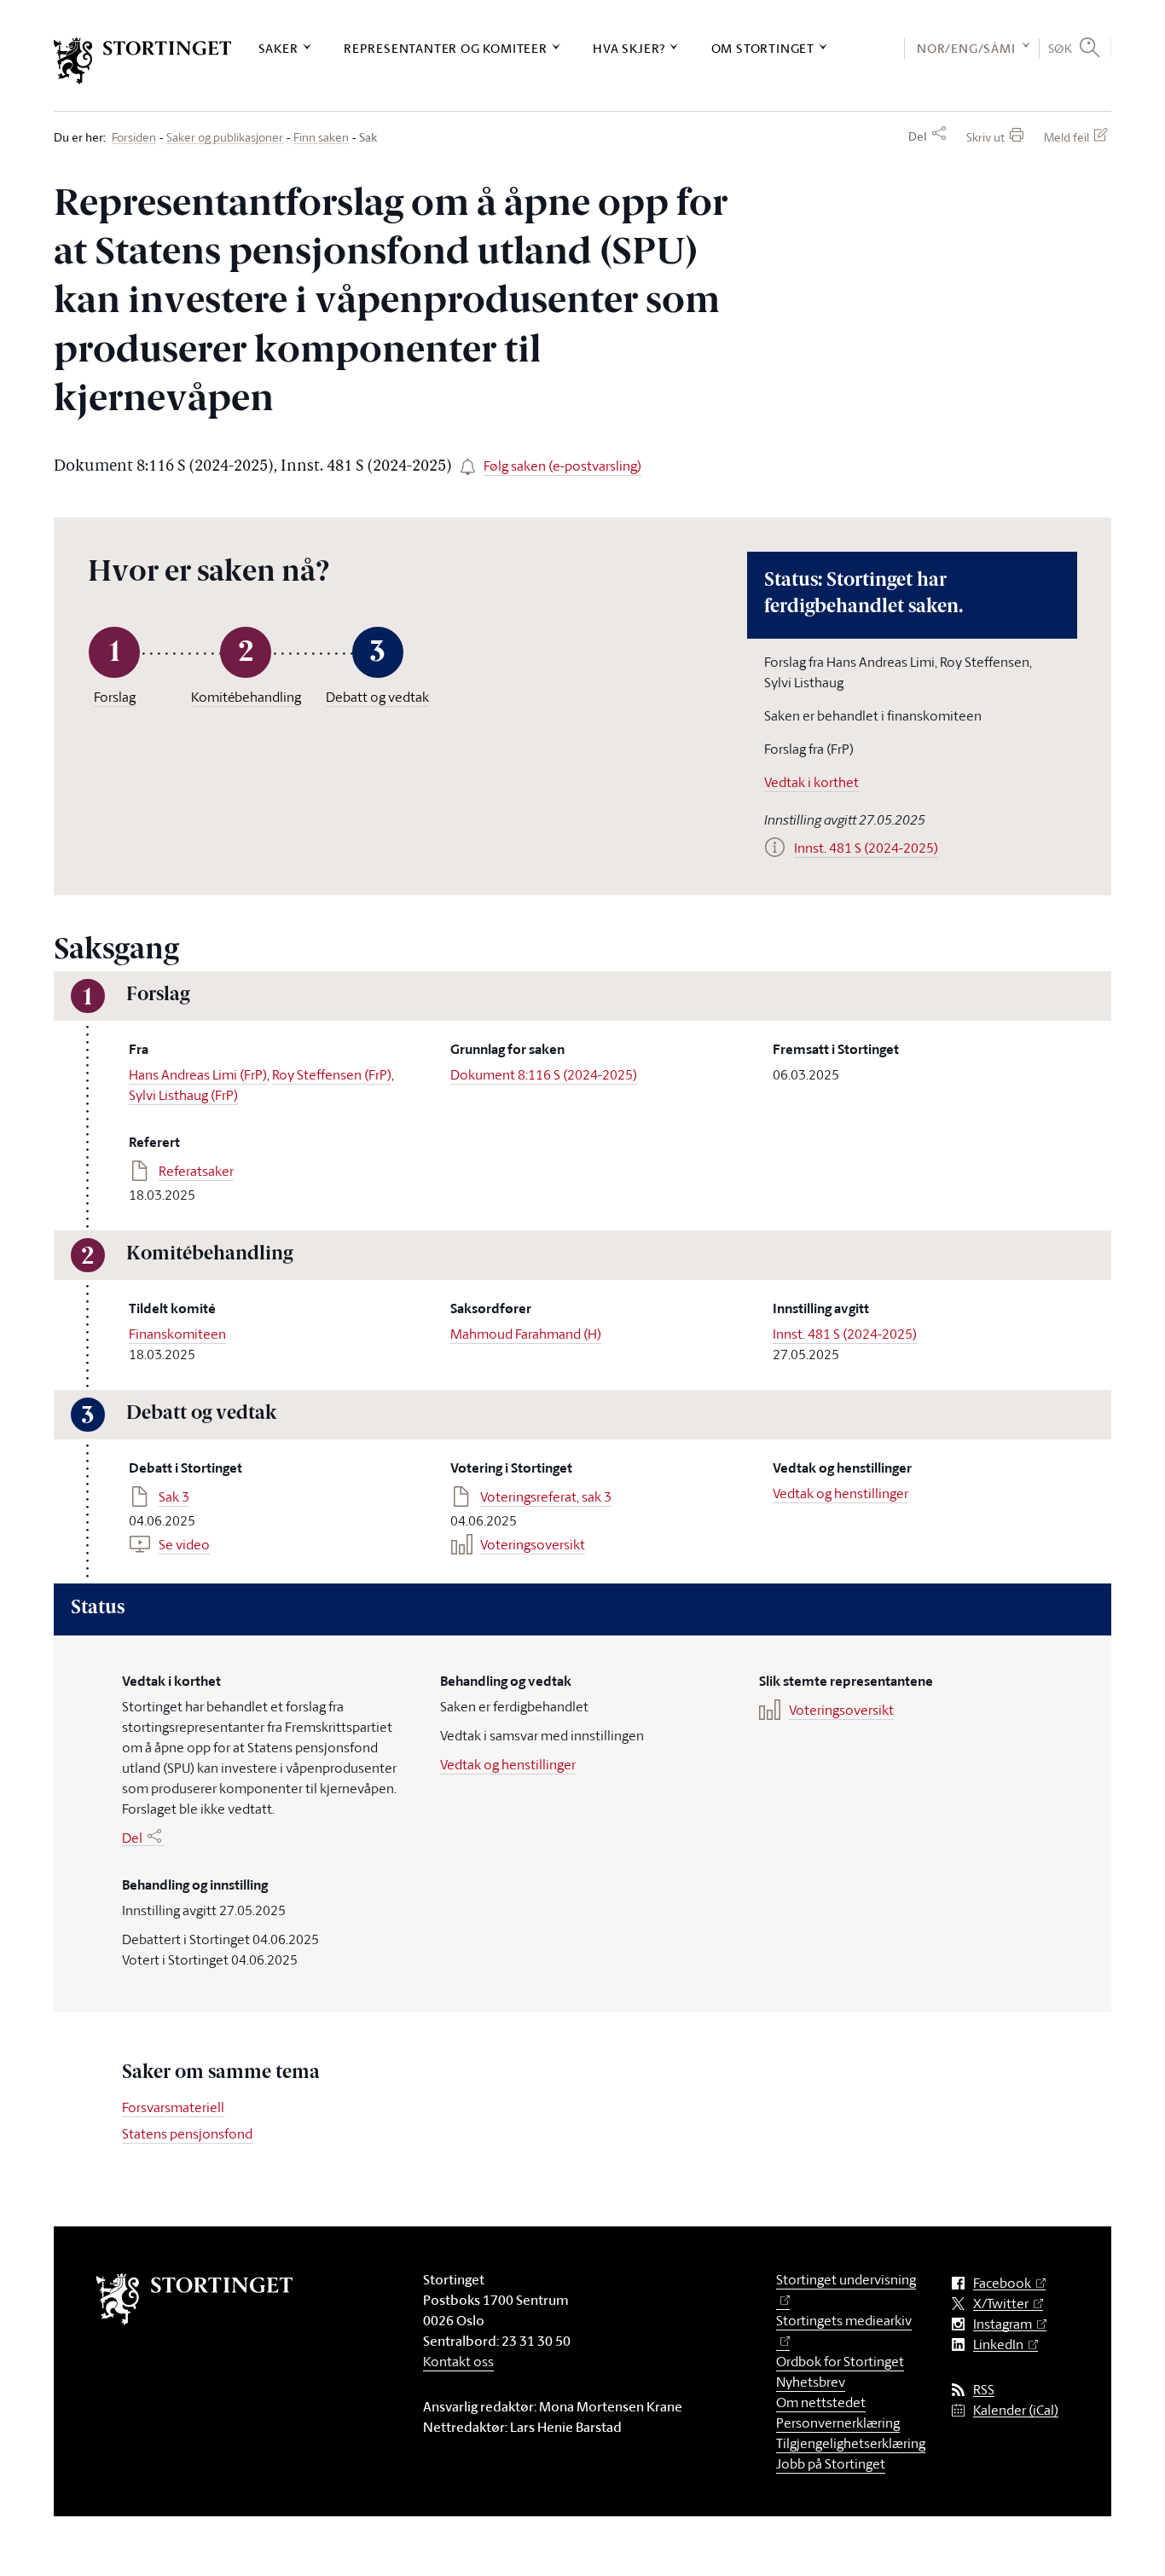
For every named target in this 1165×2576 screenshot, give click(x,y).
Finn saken (321, 138)
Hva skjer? (629, 48)
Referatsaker (196, 1171)
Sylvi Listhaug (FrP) (183, 1095)
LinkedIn (998, 2344)
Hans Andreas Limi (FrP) (198, 1074)
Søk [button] (1061, 48)
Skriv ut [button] (985, 137)
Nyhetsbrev (811, 2382)
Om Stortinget (763, 48)
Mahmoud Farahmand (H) (526, 1334)
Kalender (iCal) (1016, 2410)
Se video (184, 1544)
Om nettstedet (821, 2402)
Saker (278, 48)
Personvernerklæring (838, 2423)
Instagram (1003, 2324)
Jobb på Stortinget (831, 2463)
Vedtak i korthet (811, 782)
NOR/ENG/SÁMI (966, 48)
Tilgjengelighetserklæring (851, 2443)
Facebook (1002, 2283)
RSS (984, 2390)
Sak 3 (174, 1496)
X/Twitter (1001, 2304)
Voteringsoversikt (533, 1544)
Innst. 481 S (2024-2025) (845, 1334)
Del (918, 136)
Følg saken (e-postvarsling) (562, 466)
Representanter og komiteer (446, 48)
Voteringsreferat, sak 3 (546, 1496)
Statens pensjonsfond (187, 2133)
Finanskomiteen (177, 1334)
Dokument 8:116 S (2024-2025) (544, 1074)
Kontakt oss (458, 2361)
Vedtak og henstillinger (840, 1493)
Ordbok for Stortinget (840, 2361)
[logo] (143, 61)
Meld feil (1066, 137)
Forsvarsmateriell (173, 2107)
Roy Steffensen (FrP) (332, 1074)
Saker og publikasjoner (225, 138)
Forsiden (134, 138)
